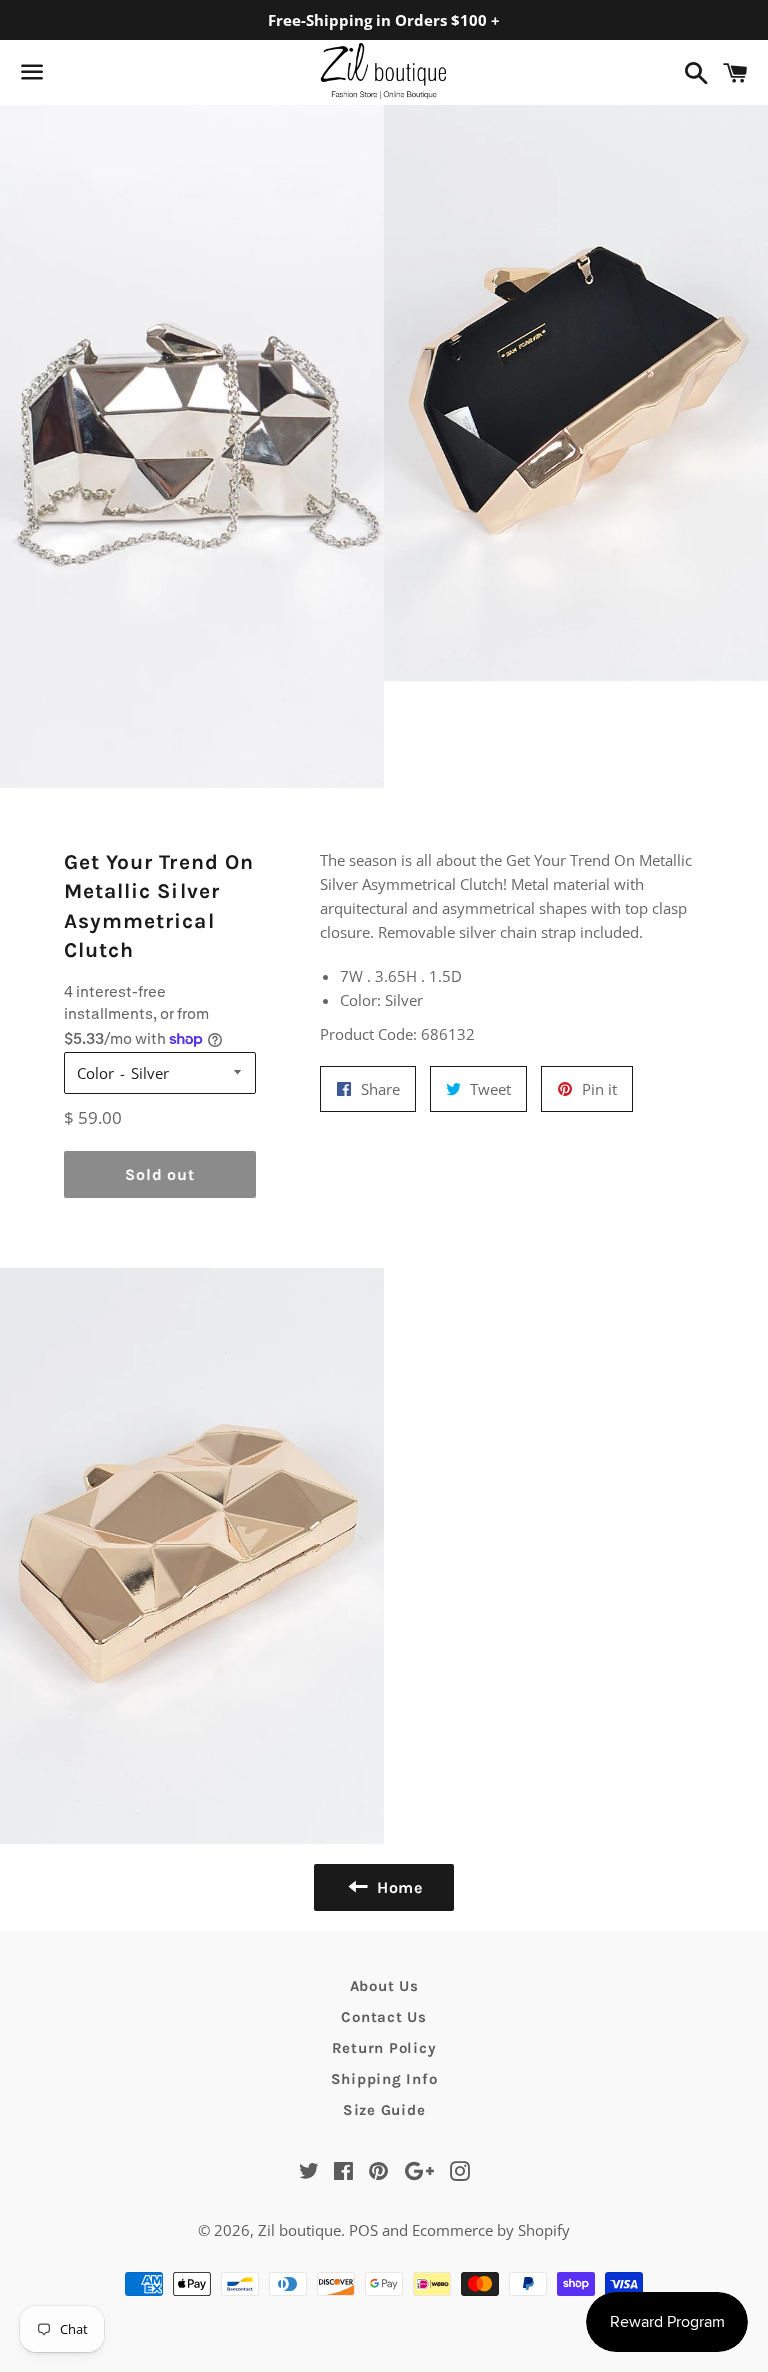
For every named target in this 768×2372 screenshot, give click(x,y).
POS (363, 2230)
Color (95, 1073)
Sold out (159, 1174)
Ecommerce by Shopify (491, 2230)
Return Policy (384, 2048)
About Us (384, 1986)
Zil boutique (299, 2230)
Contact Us (384, 2017)
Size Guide (384, 2110)
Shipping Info (384, 2079)
